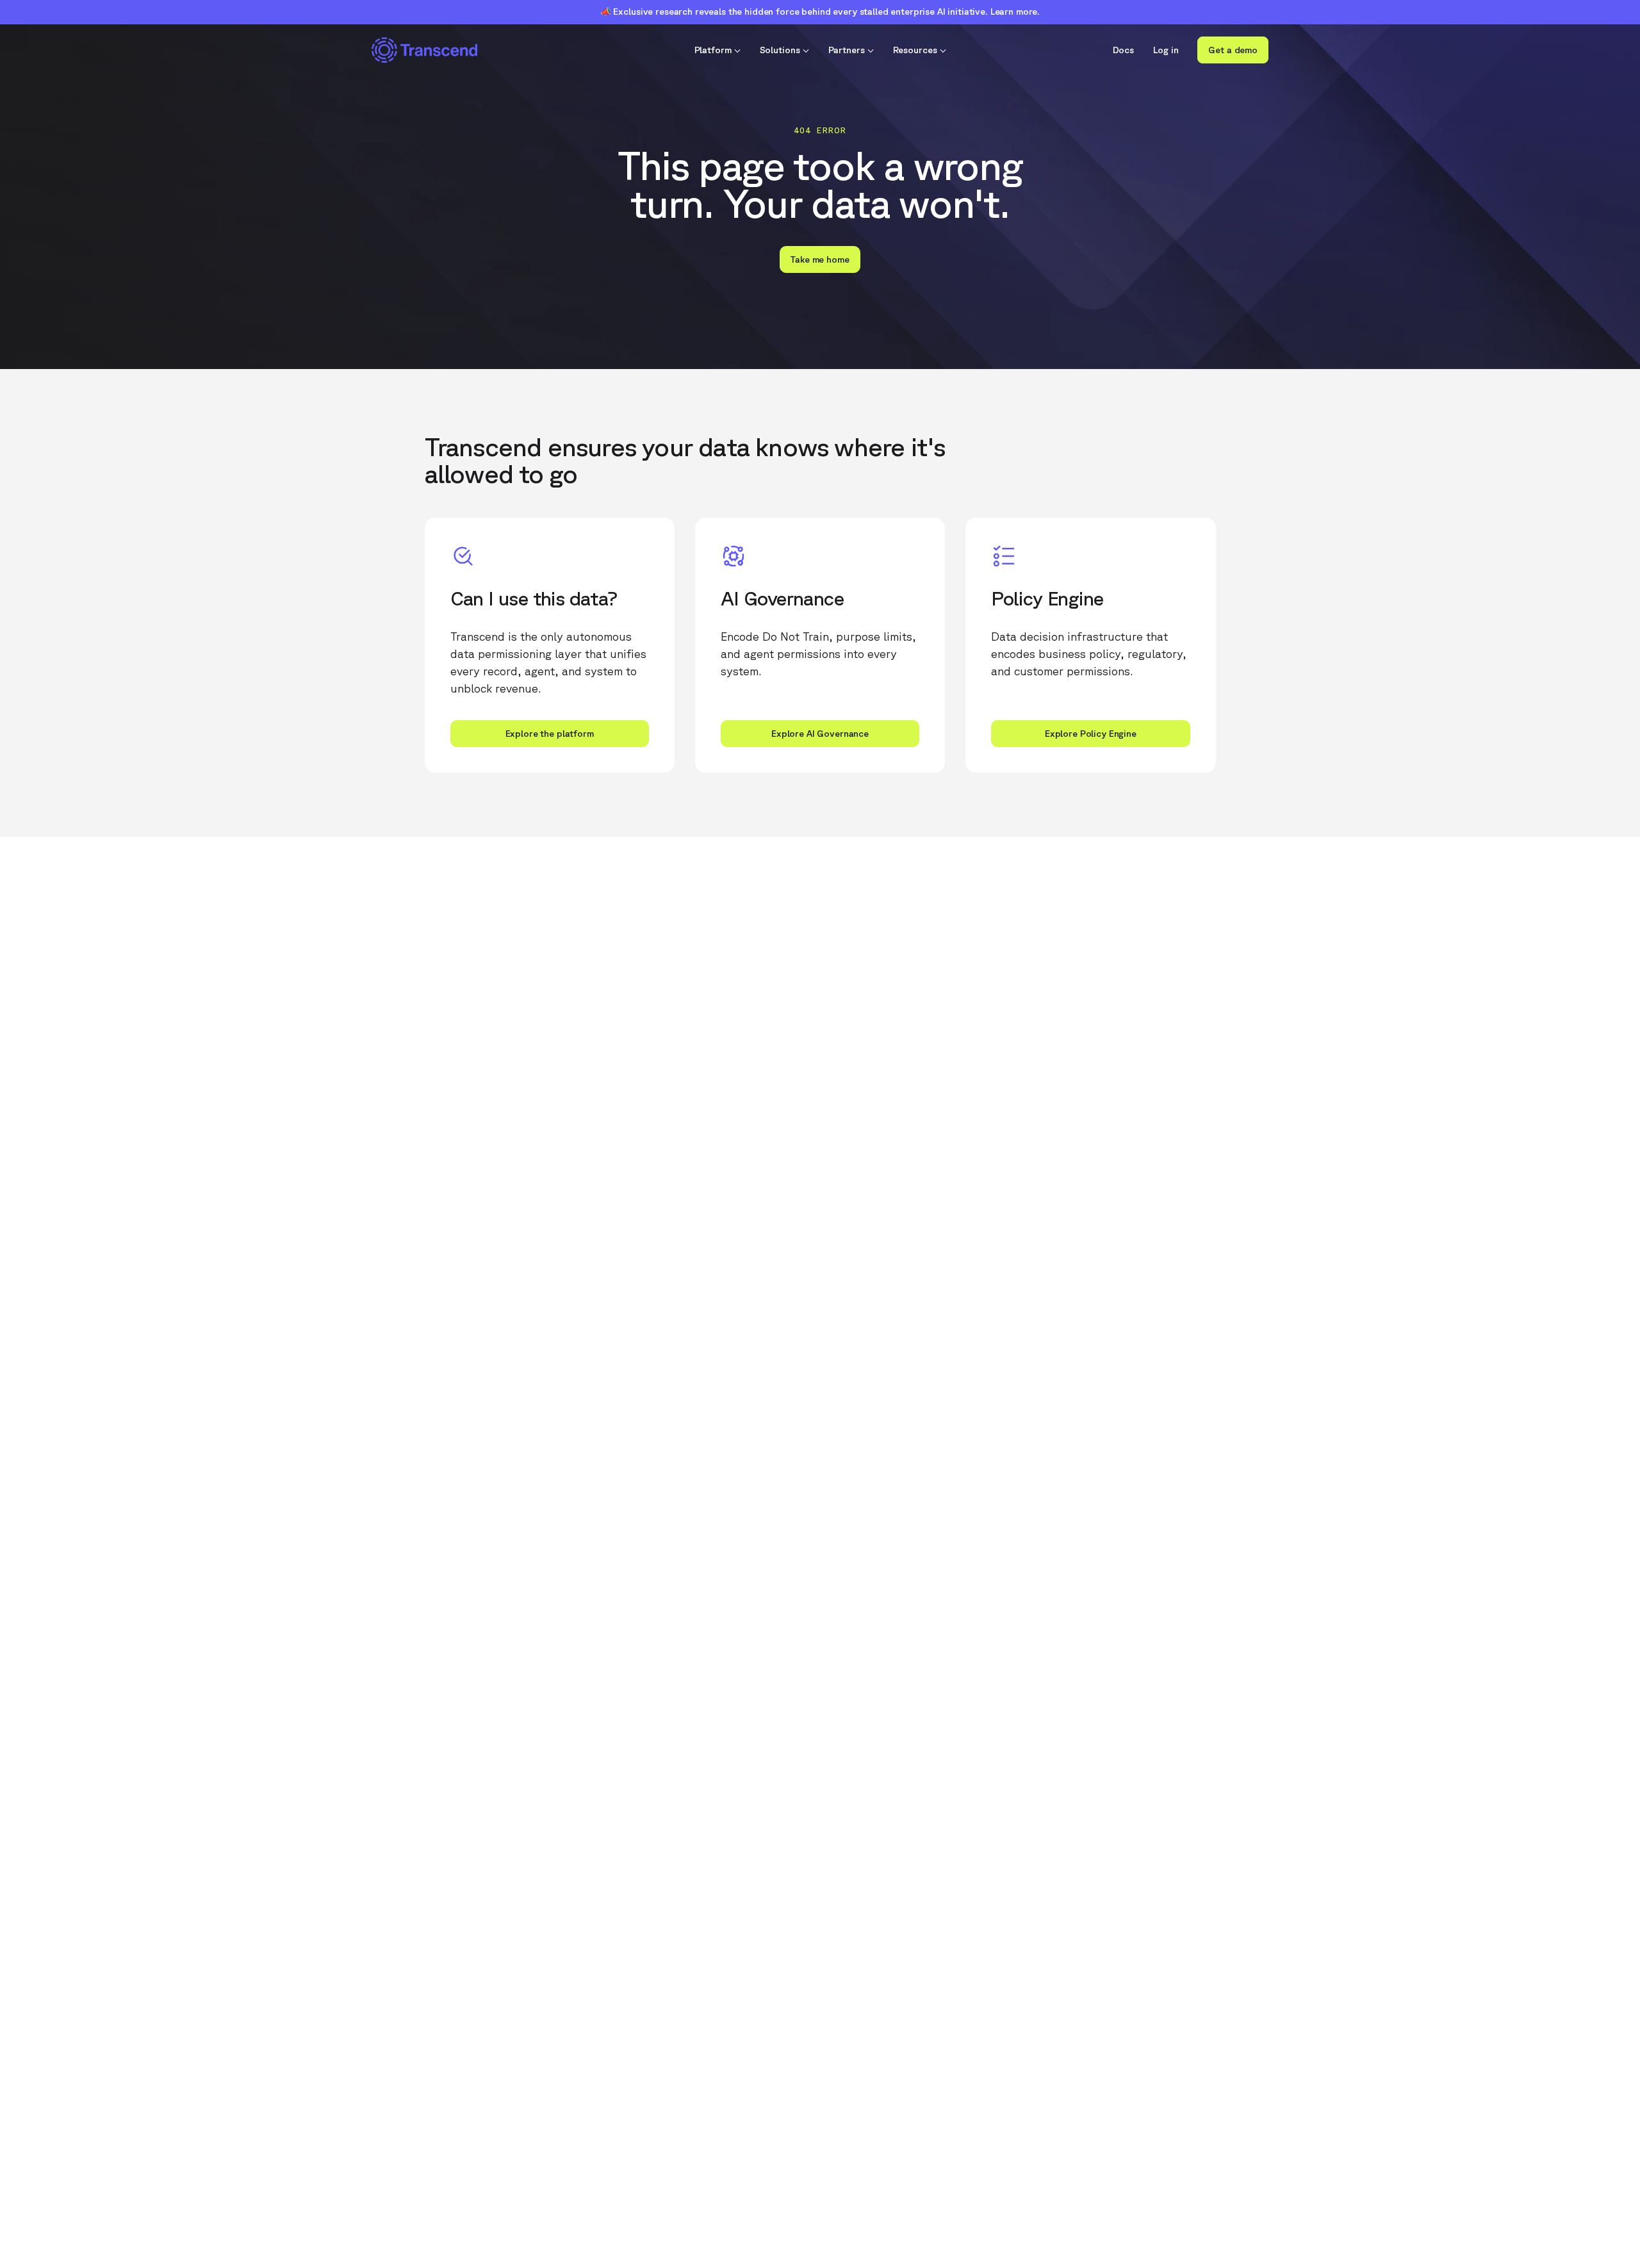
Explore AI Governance (820, 734)
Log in (1166, 50)
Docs (1124, 50)
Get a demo (1233, 50)
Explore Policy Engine (1091, 734)
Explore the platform (550, 734)
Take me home (820, 259)
